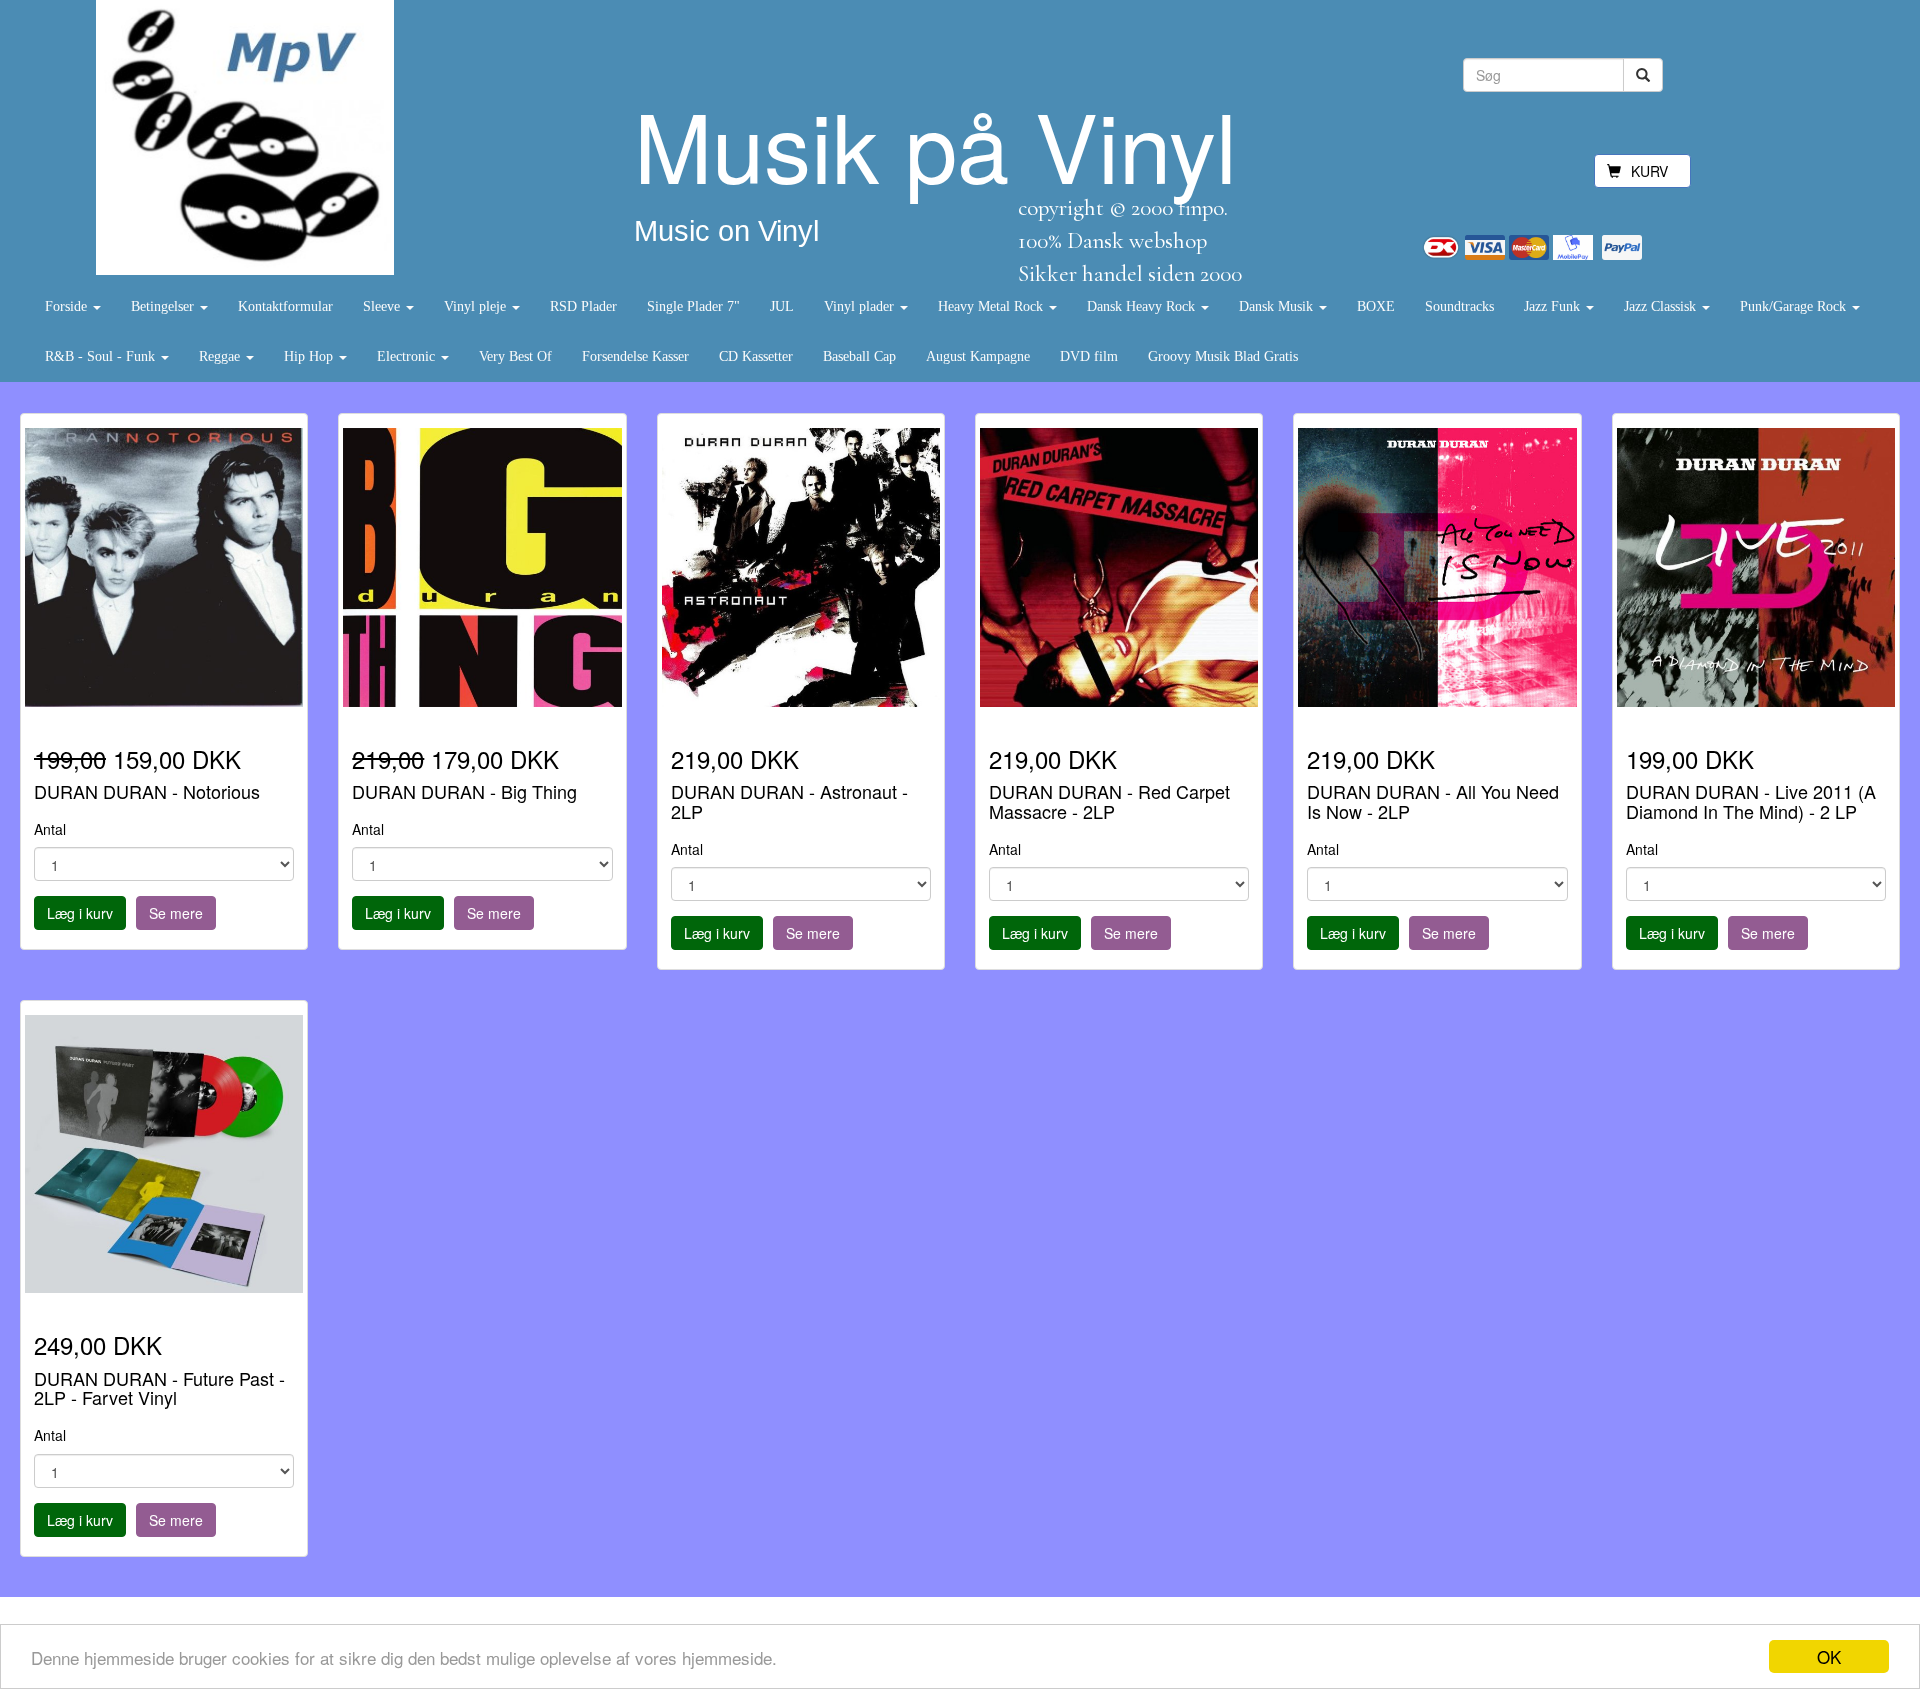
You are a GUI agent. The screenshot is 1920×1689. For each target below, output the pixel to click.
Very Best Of (515, 356)
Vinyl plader (861, 306)
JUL (782, 306)
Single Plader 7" (693, 306)
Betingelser (164, 306)
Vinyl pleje (477, 306)
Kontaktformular (285, 306)
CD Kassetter (756, 356)
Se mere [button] (176, 913)
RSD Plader (583, 306)
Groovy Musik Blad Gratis (1223, 356)
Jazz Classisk (1662, 306)
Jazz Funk (1554, 306)
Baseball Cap (859, 356)
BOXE (1376, 306)
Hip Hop (310, 356)
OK (1829, 1656)
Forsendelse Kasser (635, 356)
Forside (68, 306)
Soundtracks (1459, 306)
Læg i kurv (80, 913)
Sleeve (383, 306)
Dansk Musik (1278, 306)
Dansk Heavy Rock (1143, 306)
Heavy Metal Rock (992, 306)
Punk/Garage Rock (1795, 306)
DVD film (1089, 356)
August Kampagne (978, 356)
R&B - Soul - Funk (102, 356)
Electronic (408, 356)
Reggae (221, 356)
